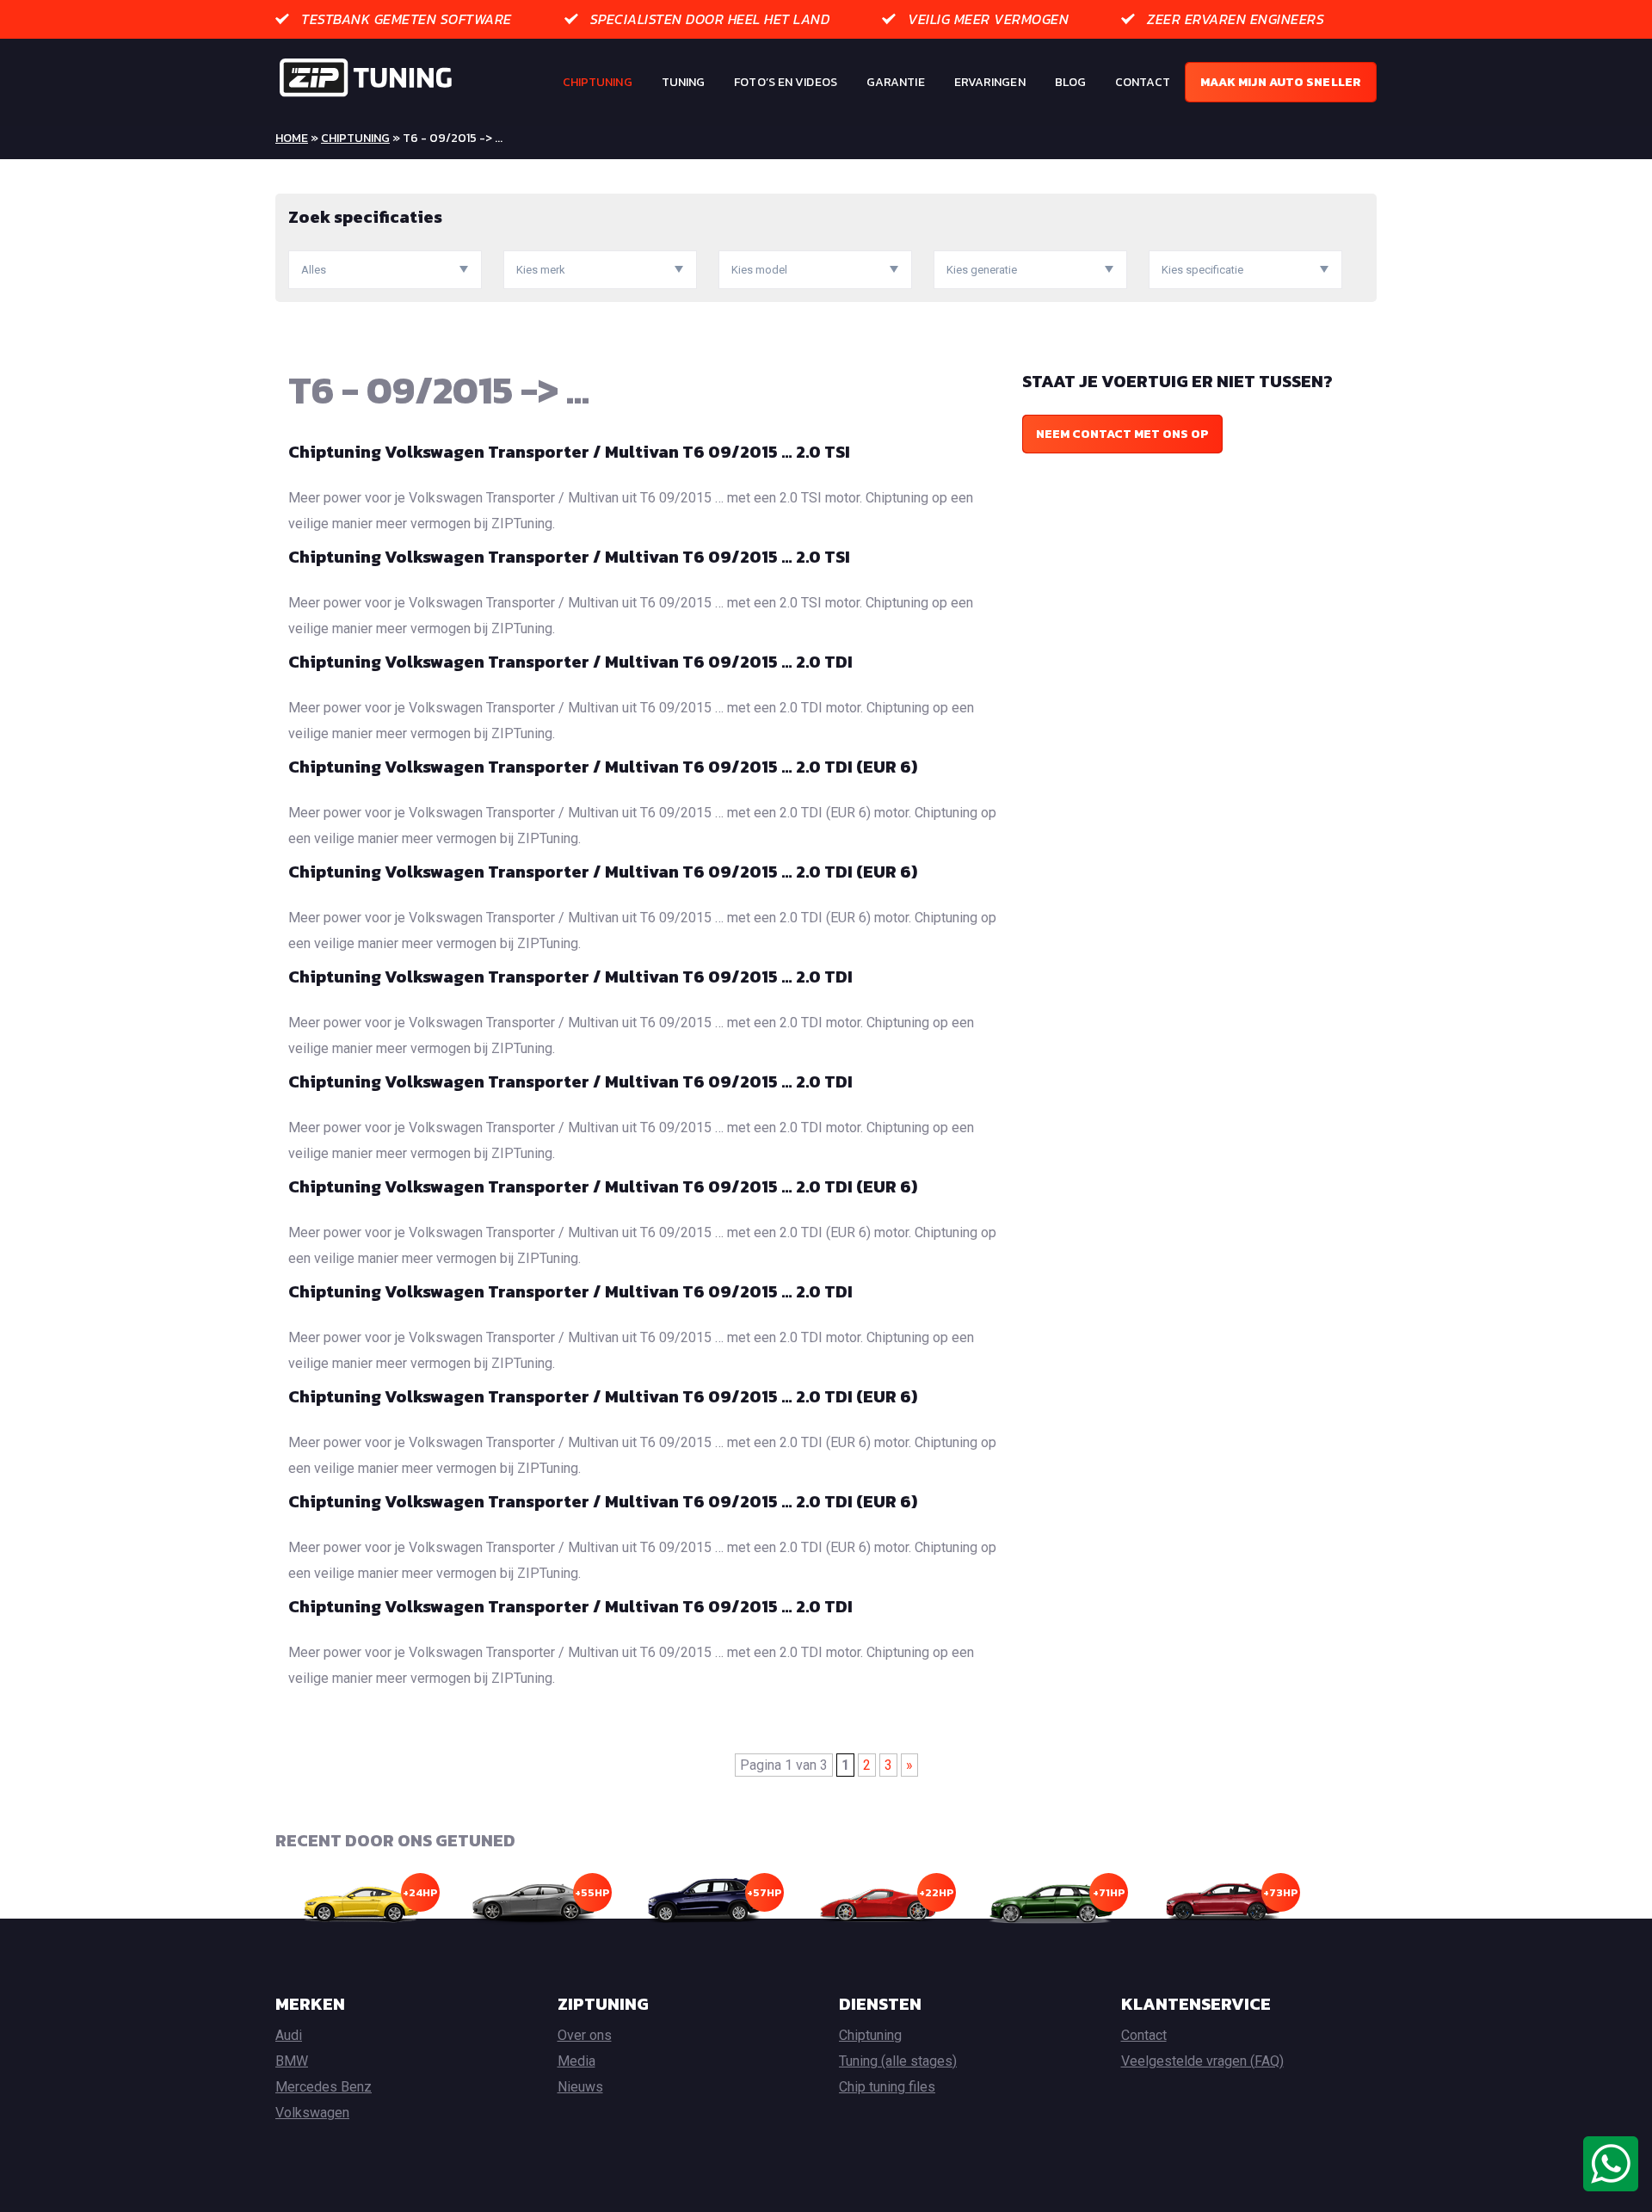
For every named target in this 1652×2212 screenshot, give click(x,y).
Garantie (896, 82)
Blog (1070, 82)
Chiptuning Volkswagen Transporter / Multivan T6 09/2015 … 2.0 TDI (570, 662)
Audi (289, 2035)
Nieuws (580, 2087)
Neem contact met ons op (1122, 434)
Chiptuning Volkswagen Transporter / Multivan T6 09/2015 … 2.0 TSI (569, 452)
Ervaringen (990, 82)
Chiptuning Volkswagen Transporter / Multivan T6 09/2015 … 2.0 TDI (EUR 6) (603, 767)
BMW (292, 2061)
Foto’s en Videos (786, 82)
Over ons (585, 2035)
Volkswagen (312, 2113)
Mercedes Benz (324, 2087)
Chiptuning (598, 82)
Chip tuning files (887, 2087)
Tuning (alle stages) (898, 2061)
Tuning (684, 82)
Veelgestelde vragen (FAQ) (1202, 2061)
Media (576, 2061)
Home (292, 138)
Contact (1143, 82)
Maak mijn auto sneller (1281, 82)
